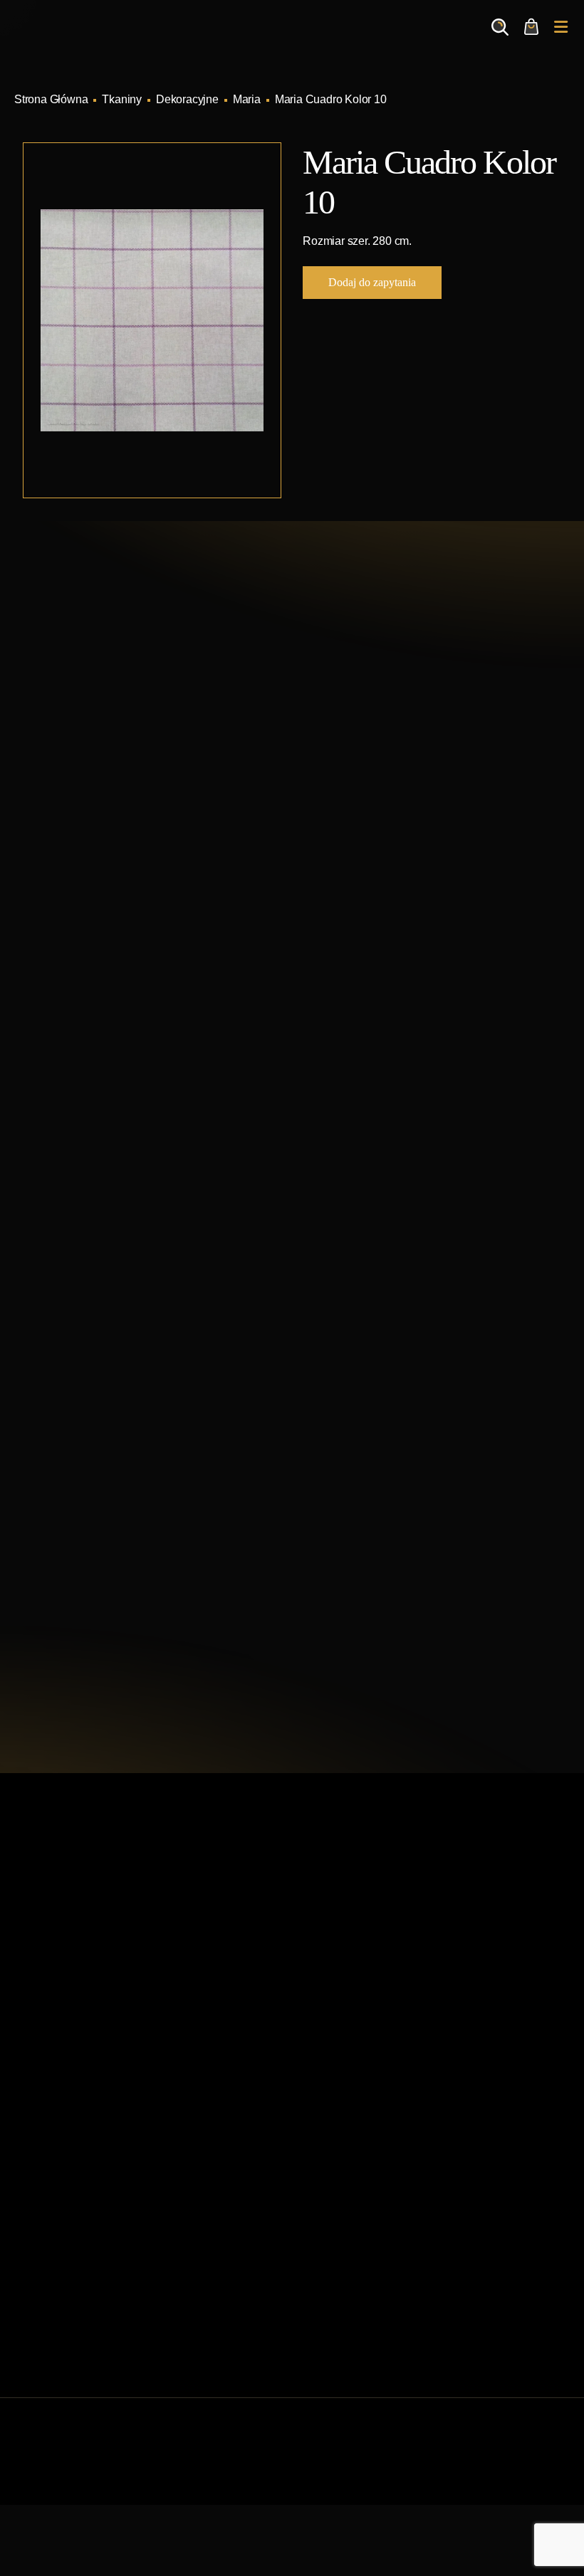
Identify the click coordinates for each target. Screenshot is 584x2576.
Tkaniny (122, 99)
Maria (247, 99)
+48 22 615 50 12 (110, 729)
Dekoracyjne (187, 99)
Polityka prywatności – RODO (374, 2074)
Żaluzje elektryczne (62, 2260)
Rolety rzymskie (53, 2192)
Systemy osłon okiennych (363, 1914)
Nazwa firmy (60, 1361)
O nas (315, 1983)
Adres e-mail (61, 1428)
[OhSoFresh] (530, 2456)
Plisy (26, 2329)
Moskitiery (39, 2306)
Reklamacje (330, 2051)
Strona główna (336, 1892)
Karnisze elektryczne (66, 2169)
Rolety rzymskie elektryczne (83, 2215)
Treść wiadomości (74, 1575)
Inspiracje (324, 1937)
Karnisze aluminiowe (66, 2146)
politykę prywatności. (160, 1671)
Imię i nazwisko (67, 1282)
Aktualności (329, 1960)
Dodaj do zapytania (372, 282)
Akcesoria (39, 2283)
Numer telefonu (67, 1507)
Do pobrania (331, 2028)
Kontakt (319, 2005)
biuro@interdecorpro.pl (127, 755)
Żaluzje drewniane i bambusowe (94, 2238)
